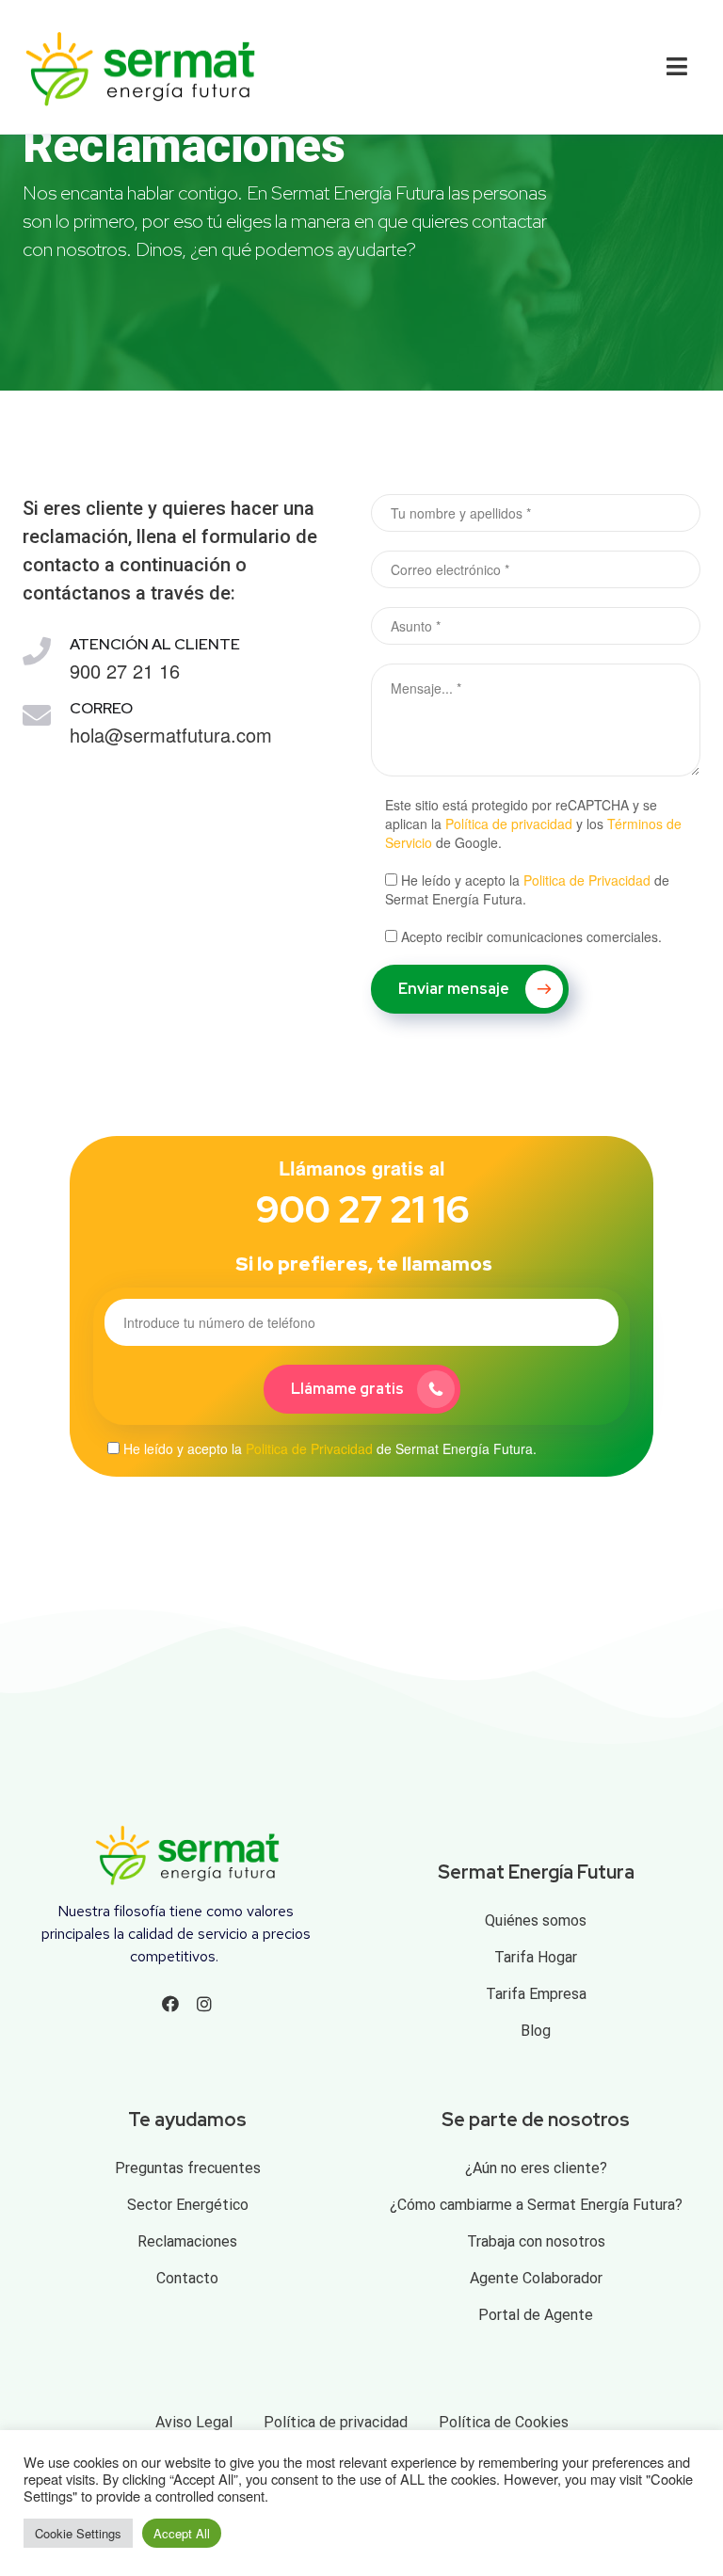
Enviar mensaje (455, 989)
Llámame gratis (347, 1389)
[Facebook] (170, 2004)
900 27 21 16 (362, 1209)
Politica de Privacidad (587, 880)
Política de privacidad (509, 824)
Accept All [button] (182, 2533)
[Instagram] (204, 2004)
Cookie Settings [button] (78, 2533)
